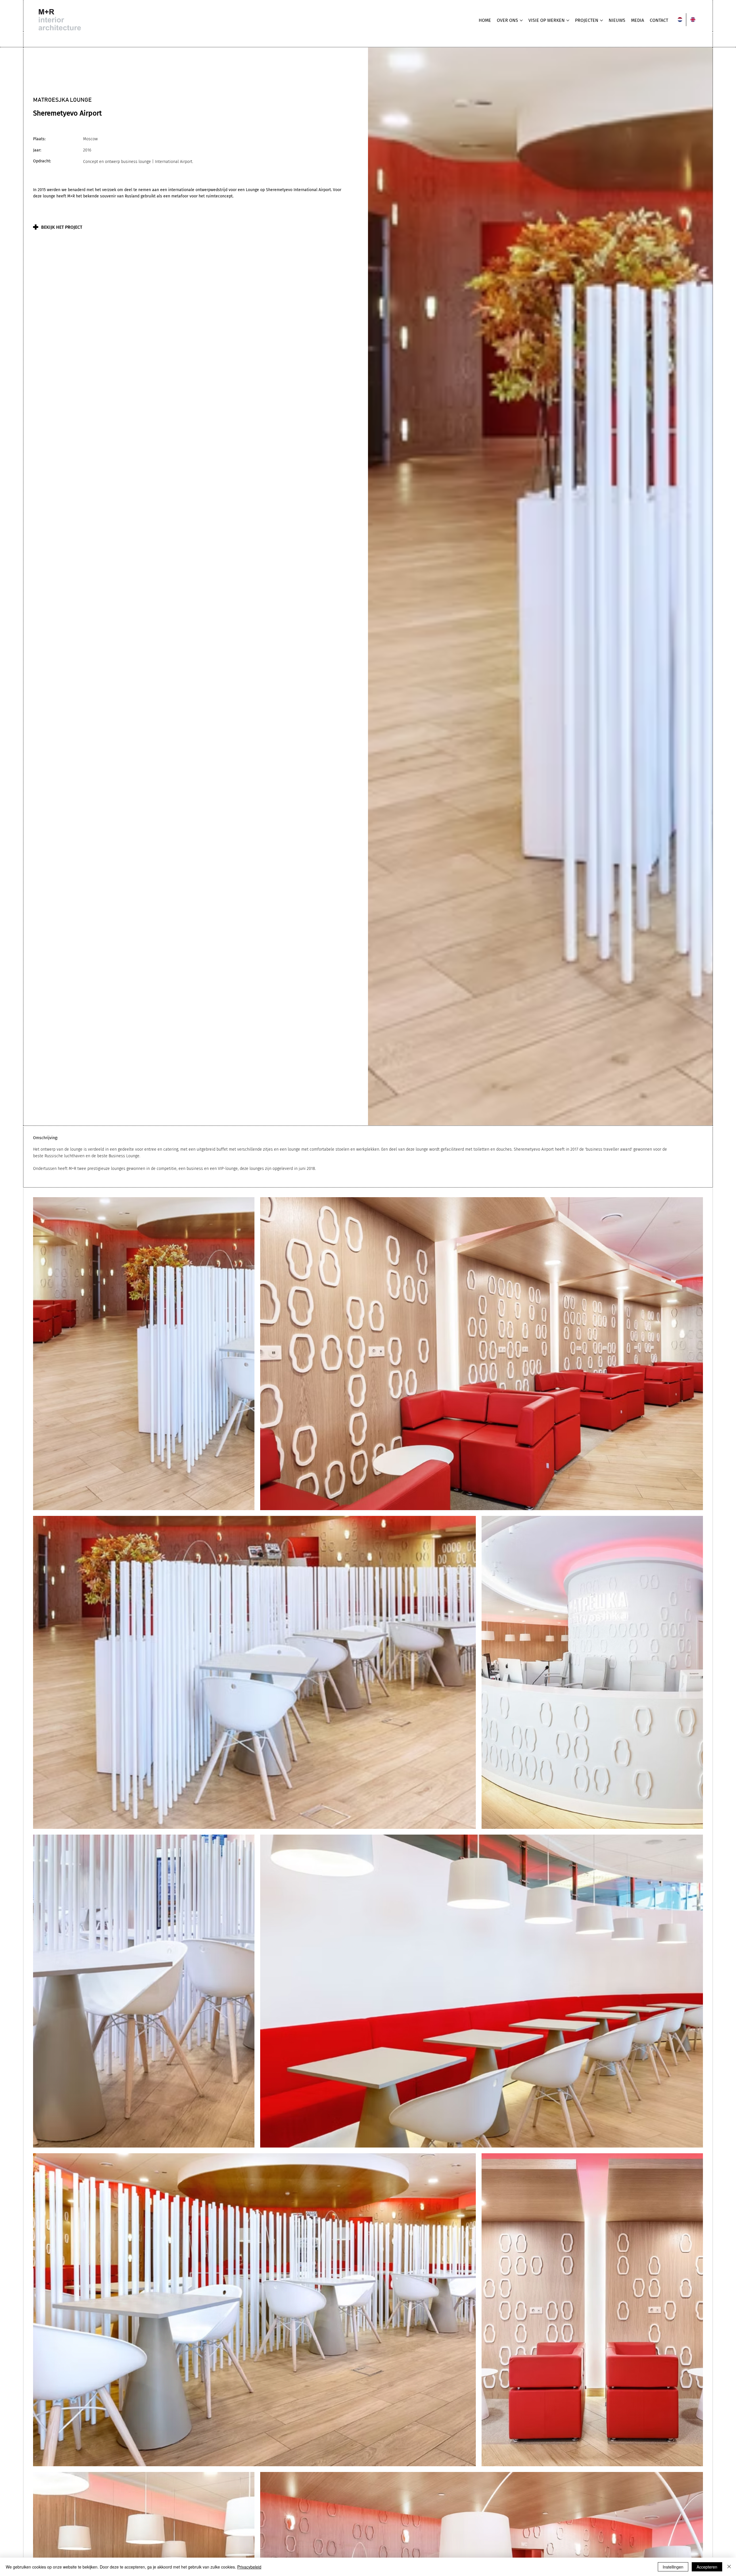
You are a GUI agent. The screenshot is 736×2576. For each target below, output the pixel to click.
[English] (692, 20)
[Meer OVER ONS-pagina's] (521, 20)
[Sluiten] (729, 2567)
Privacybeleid (249, 2567)
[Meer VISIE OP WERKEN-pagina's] (568, 20)
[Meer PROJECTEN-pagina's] (601, 20)
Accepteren (707, 2567)
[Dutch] (680, 20)
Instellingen (673, 2567)
